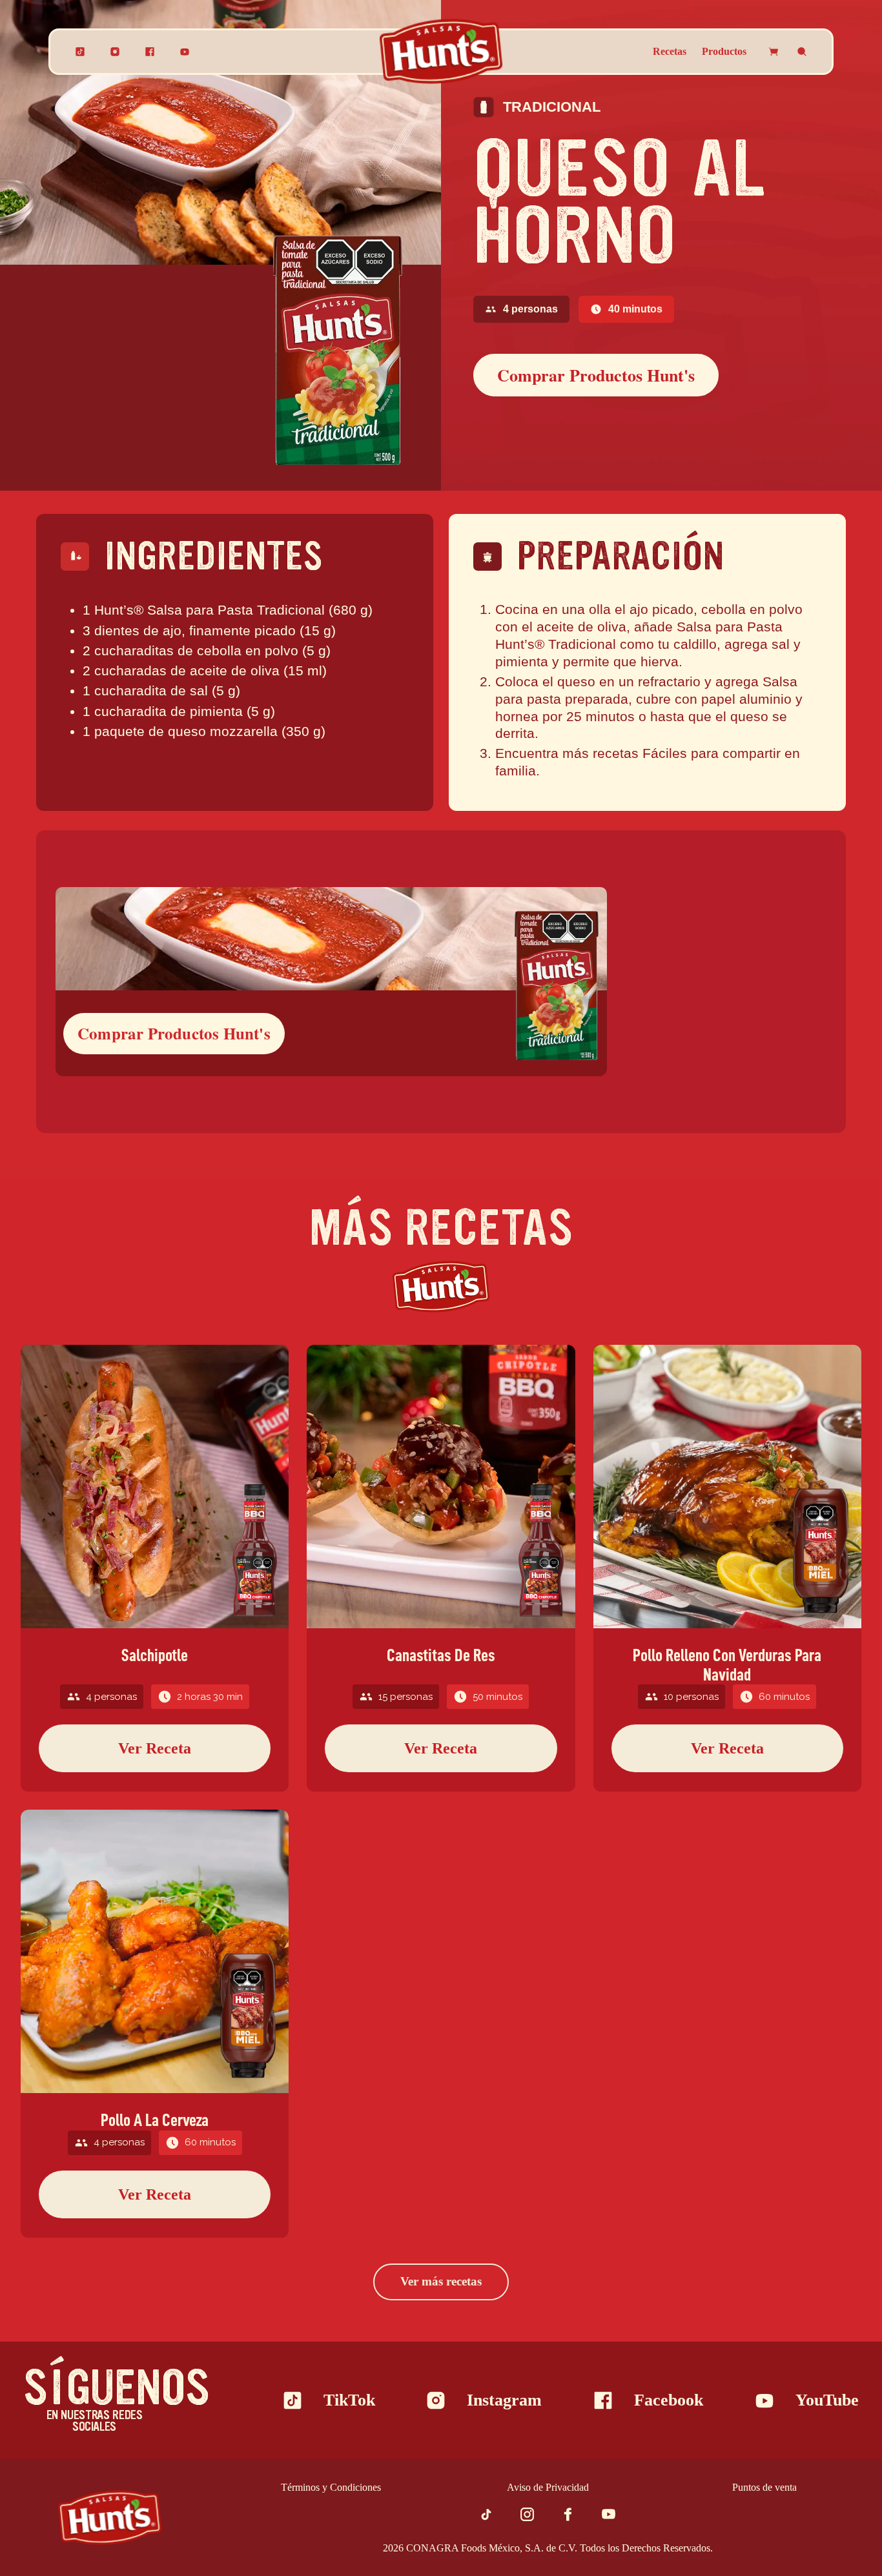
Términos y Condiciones (331, 2487)
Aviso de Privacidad (548, 2487)
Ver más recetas (441, 2281)
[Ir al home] (110, 2518)
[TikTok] (80, 52)
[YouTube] (185, 52)
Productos (724, 51)
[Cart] (774, 52)
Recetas (670, 51)
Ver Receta (155, 1748)
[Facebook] (150, 52)
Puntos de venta (764, 2487)
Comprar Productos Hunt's (596, 375)
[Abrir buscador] (802, 52)
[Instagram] (115, 52)
